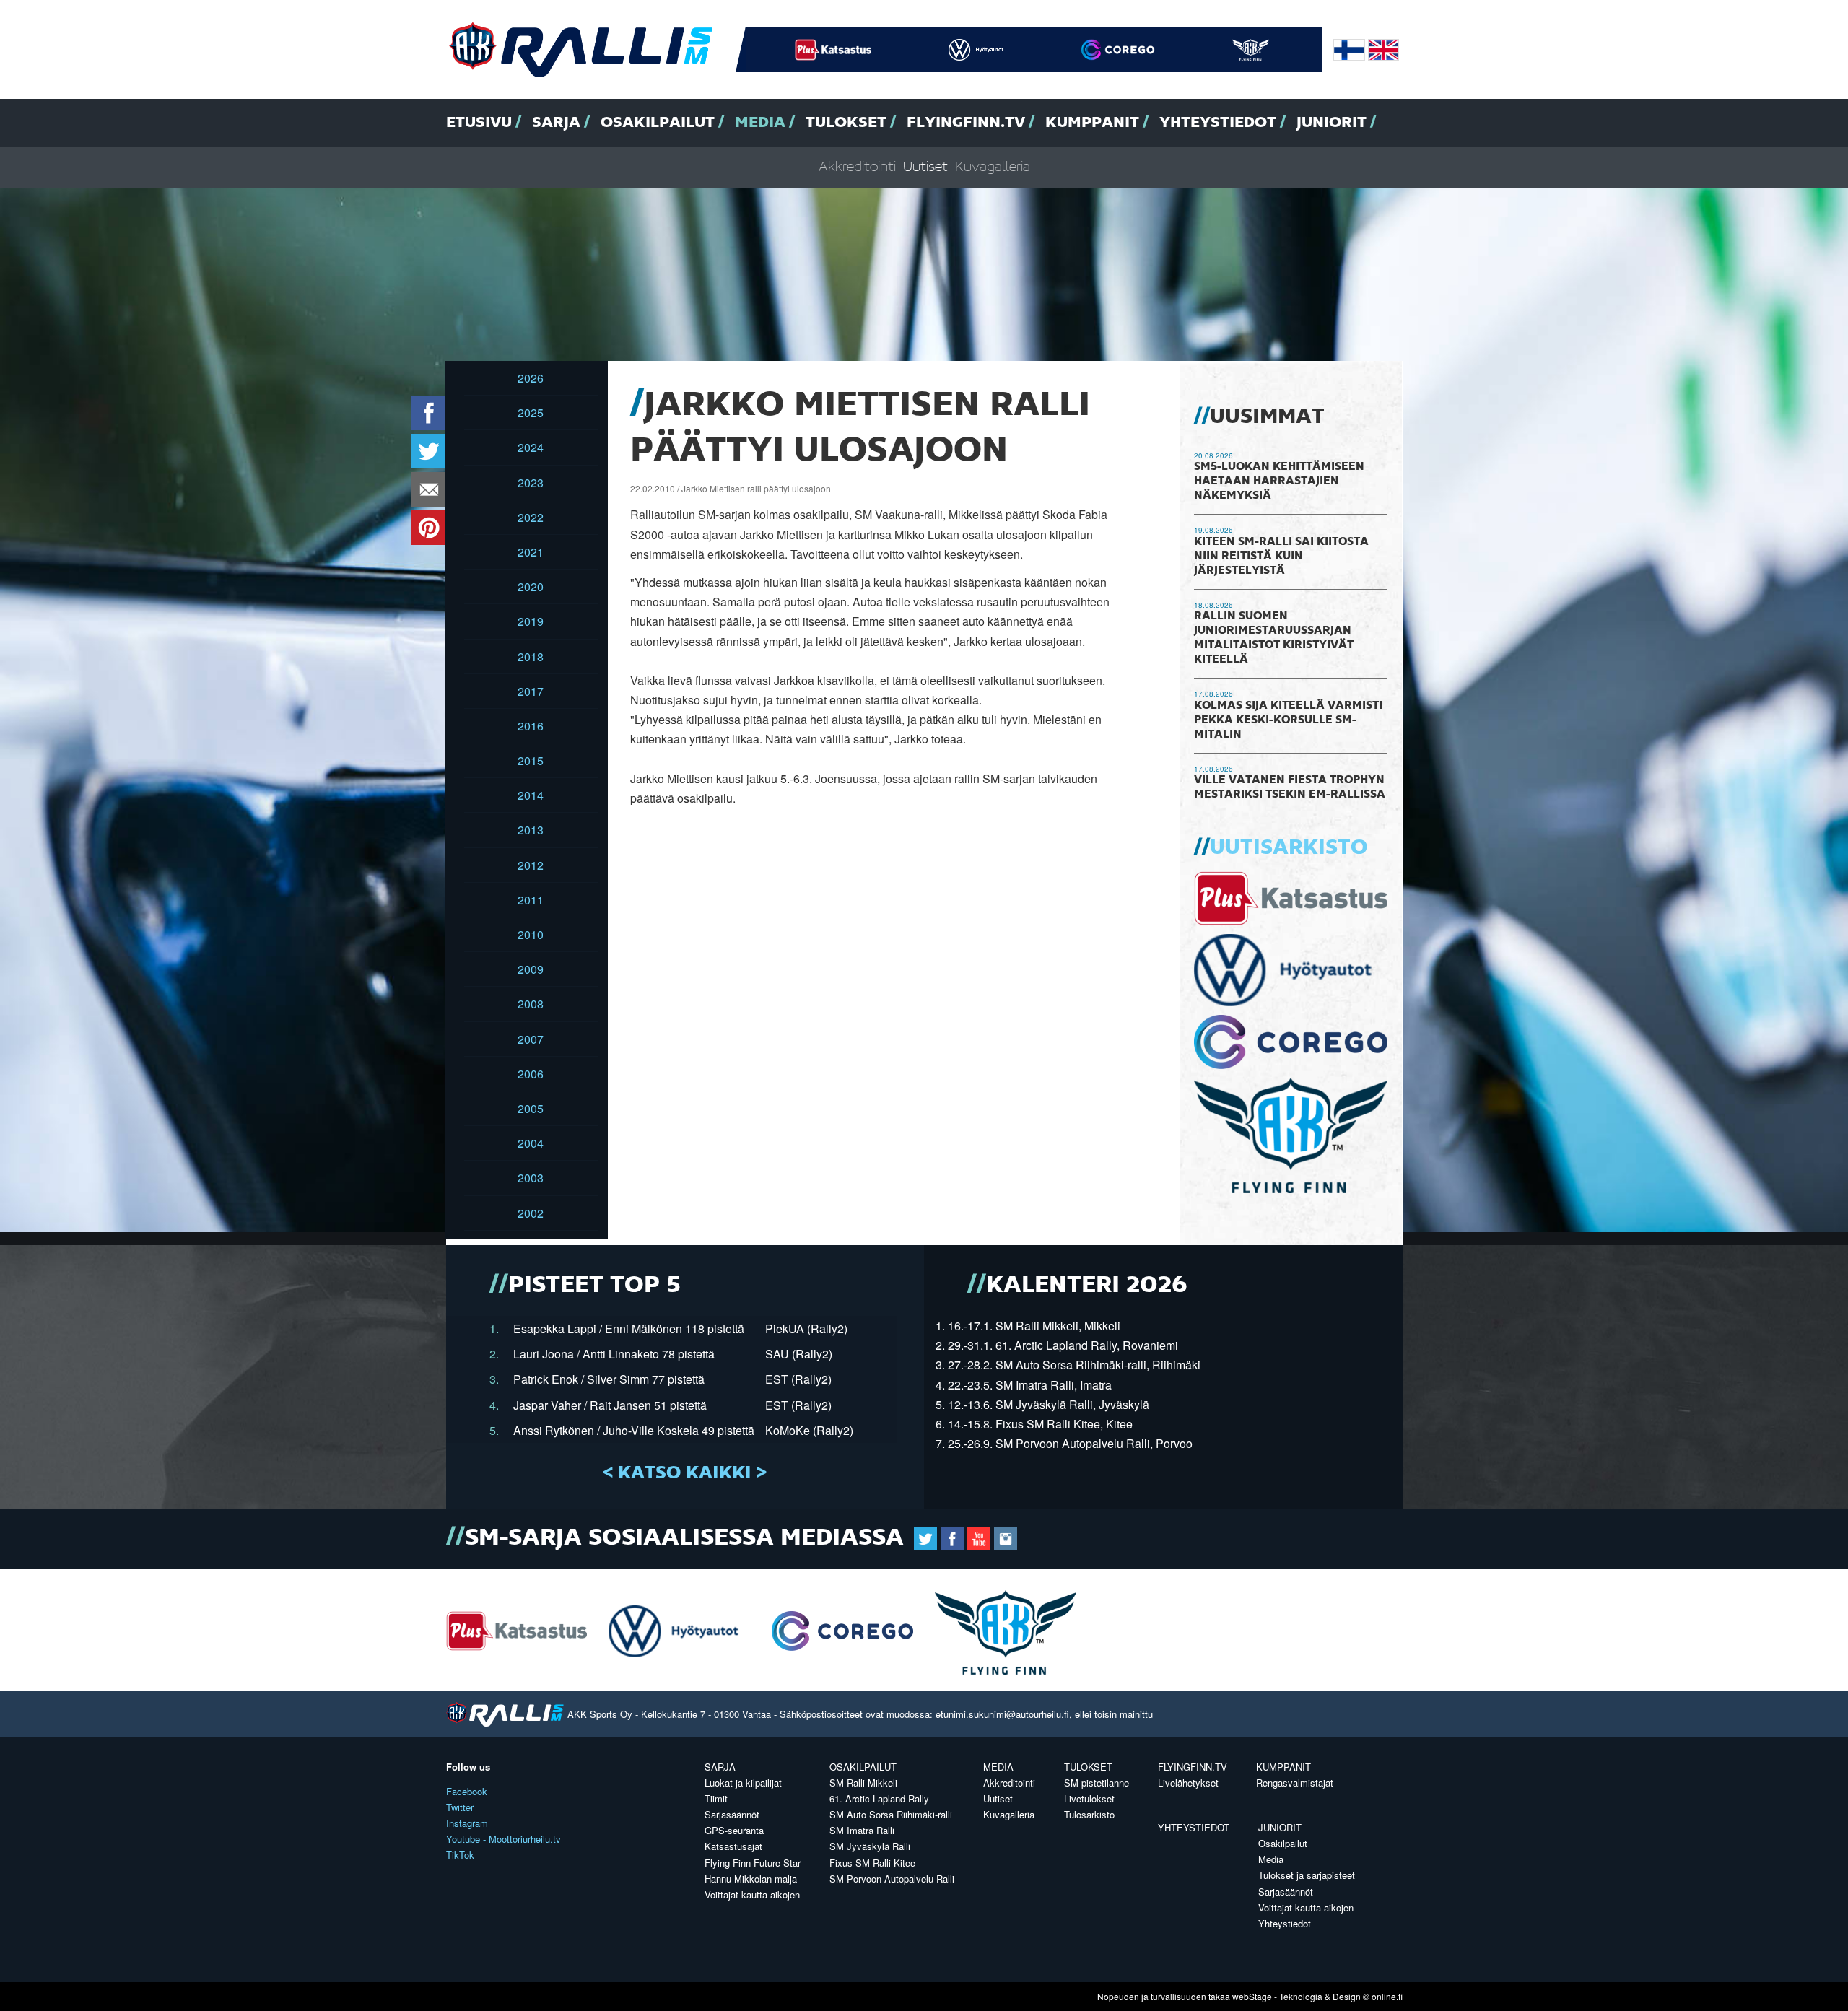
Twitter (460, 1807)
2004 (531, 1143)
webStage (1252, 1996)
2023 (531, 483)
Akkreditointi (857, 167)
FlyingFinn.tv (966, 123)
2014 (531, 795)
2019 (531, 621)
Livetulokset (1089, 1798)
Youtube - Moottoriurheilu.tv (504, 1839)
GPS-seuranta (734, 1830)
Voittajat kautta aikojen (752, 1894)
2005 (531, 1108)
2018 (531, 656)
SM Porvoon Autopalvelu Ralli (892, 1879)
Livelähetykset (1188, 1783)
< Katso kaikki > (685, 1473)
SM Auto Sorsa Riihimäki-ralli (891, 1814)
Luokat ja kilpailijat (743, 1783)
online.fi (1387, 1996)
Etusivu (479, 123)
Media (760, 123)
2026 (531, 378)
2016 (531, 726)
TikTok (460, 1855)
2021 (531, 552)
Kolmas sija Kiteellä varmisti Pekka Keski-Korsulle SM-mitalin (1288, 720)
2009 (531, 969)
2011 (531, 900)
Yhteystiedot (1218, 123)
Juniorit (1331, 123)
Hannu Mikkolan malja (751, 1879)
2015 (531, 760)
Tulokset (846, 123)
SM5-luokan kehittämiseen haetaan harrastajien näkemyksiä (1279, 481)
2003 (531, 1178)
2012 (531, 865)
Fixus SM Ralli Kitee (872, 1863)
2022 (531, 517)
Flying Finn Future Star (753, 1863)
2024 (531, 447)
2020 (531, 586)
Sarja (556, 123)
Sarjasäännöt (732, 1814)
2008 (531, 1004)
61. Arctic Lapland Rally (879, 1798)
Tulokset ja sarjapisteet (1307, 1875)
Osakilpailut (658, 123)
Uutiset (925, 167)
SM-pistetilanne (1097, 1783)
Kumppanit (1092, 123)
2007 (531, 1039)
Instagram (467, 1823)
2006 (531, 1074)
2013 (531, 830)
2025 (531, 413)
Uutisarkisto (1289, 848)
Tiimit (716, 1798)
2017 (531, 691)
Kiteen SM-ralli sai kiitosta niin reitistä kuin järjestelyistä (1281, 557)
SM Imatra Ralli (862, 1830)
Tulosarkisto (1089, 1814)
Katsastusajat (733, 1846)
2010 (531, 934)
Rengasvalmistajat (1295, 1783)
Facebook (467, 1791)
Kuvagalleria (993, 167)
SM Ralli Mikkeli (863, 1783)
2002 (531, 1213)
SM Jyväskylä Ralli (870, 1846)
